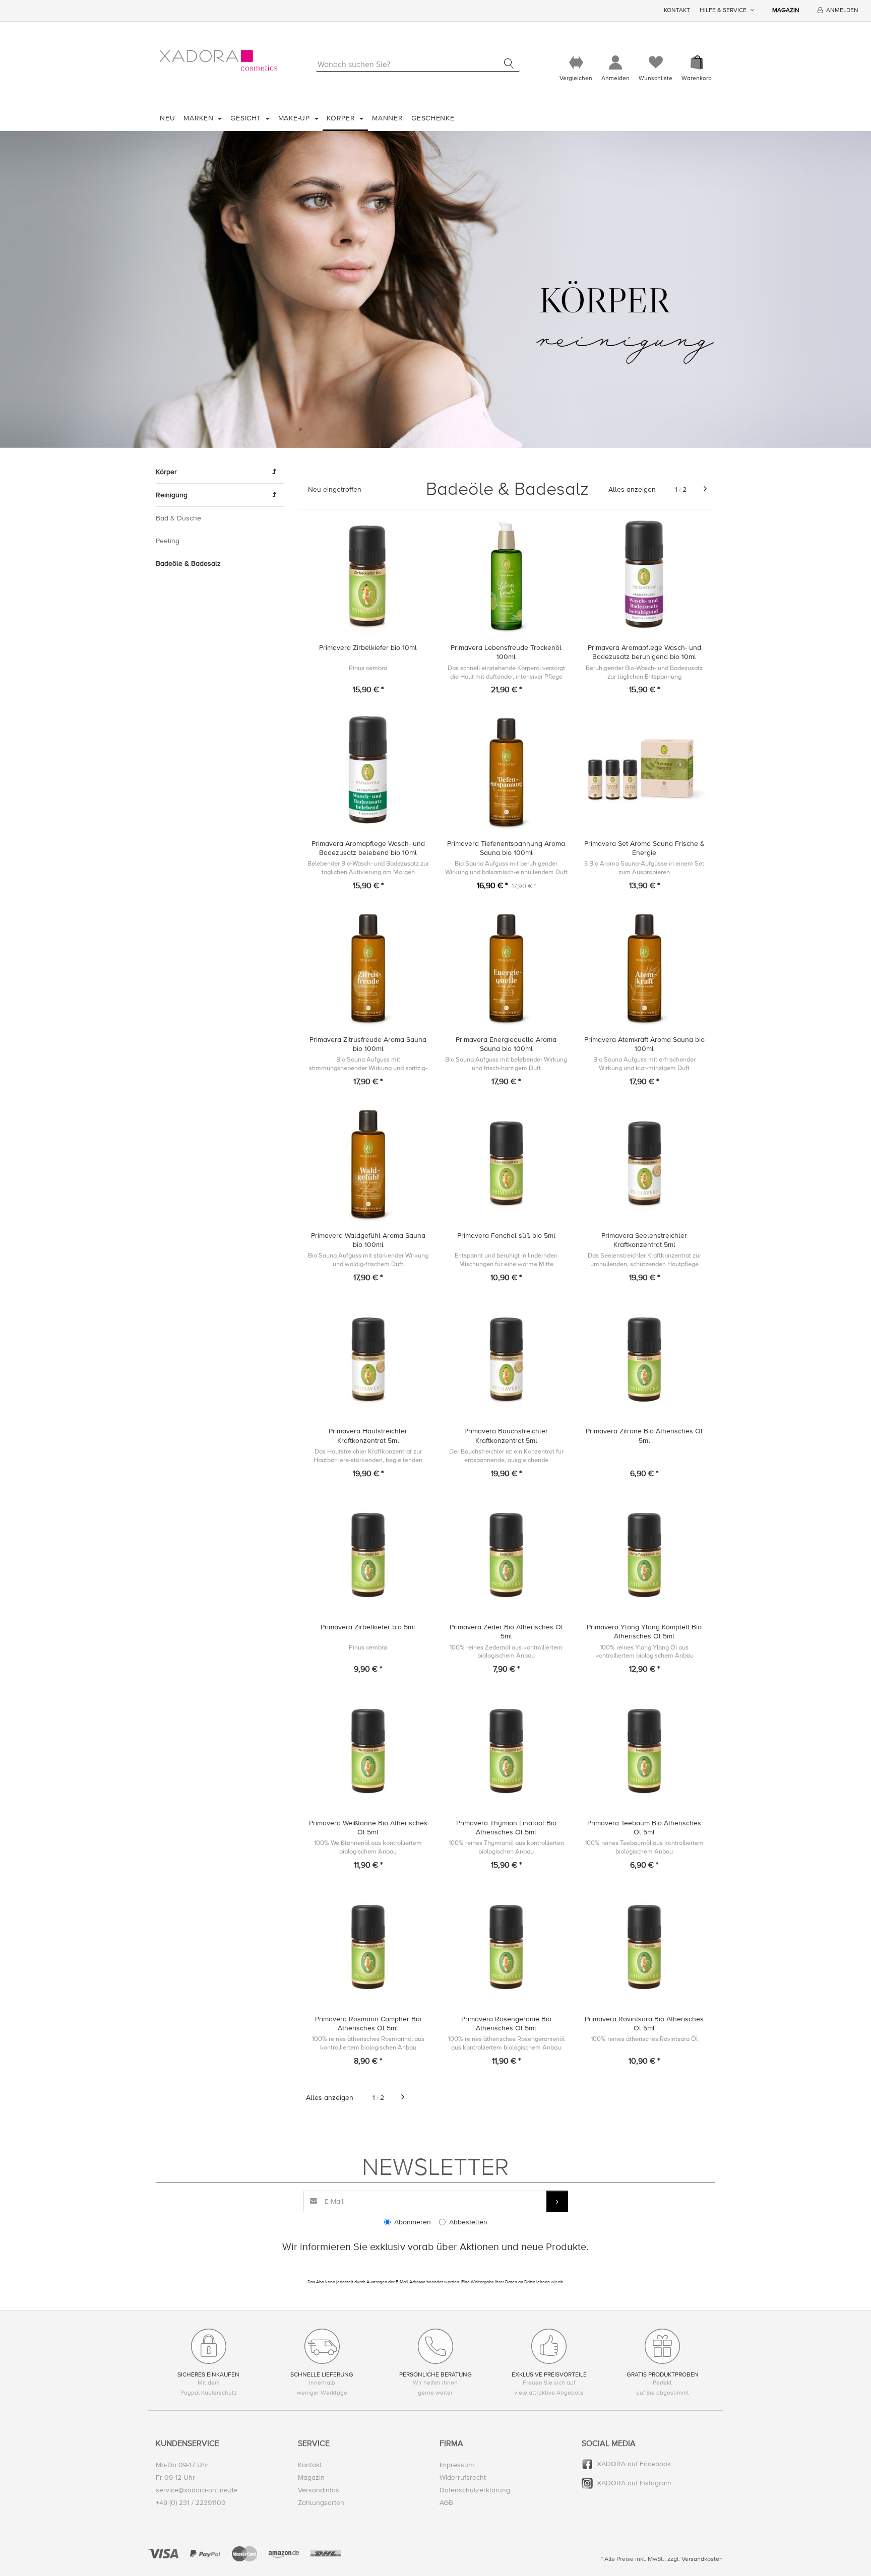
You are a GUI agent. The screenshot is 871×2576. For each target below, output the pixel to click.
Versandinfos (319, 2490)
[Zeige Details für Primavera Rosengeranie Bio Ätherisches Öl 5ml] (506, 1947)
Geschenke (433, 118)
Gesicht (247, 118)
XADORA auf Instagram (634, 2483)
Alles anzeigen (632, 489)
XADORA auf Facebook (634, 2464)
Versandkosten (702, 2559)
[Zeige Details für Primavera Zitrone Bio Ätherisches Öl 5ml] (644, 1360)
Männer (387, 118)
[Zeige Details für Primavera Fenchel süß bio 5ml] (506, 1164)
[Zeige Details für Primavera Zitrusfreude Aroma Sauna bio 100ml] (368, 968)
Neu (167, 118)
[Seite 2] (705, 489)
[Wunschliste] (656, 63)
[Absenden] (557, 2201)
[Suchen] (509, 63)
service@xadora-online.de (197, 2490)
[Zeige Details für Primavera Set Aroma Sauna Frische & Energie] (644, 772)
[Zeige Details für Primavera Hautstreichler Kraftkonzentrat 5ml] (368, 1360)
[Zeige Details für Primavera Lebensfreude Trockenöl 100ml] (506, 576)
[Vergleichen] (576, 63)
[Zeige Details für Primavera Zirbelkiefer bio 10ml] (368, 576)
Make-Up (295, 118)
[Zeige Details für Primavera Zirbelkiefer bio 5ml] (368, 1555)
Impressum (457, 2465)
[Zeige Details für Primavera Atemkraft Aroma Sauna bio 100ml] (644, 968)
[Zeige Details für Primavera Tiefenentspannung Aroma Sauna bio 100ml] (506, 772)
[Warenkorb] (697, 63)
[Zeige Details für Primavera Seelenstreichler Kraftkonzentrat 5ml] (644, 1164)
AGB (446, 2503)
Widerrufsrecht (463, 2478)
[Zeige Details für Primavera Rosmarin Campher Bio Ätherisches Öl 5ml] (368, 1947)
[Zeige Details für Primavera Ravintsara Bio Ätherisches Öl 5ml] (644, 1947)
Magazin (786, 10)
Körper (342, 118)
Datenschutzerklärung (475, 2490)
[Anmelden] (615, 63)
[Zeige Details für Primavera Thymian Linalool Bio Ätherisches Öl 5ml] (506, 1751)
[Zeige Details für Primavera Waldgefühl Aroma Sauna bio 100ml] (368, 1164)
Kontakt (677, 10)
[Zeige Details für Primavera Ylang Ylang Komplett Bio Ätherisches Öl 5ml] (644, 1555)
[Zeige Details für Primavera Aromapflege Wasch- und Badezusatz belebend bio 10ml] (368, 772)
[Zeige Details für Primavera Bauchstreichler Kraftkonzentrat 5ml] (506, 1360)
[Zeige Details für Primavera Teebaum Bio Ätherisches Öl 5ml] (644, 1751)
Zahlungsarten (321, 2503)
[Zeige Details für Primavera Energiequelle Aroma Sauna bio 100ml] (506, 968)
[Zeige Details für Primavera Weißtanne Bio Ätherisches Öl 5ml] (368, 1751)
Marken (200, 118)
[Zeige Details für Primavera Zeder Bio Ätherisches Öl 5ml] (506, 1555)
